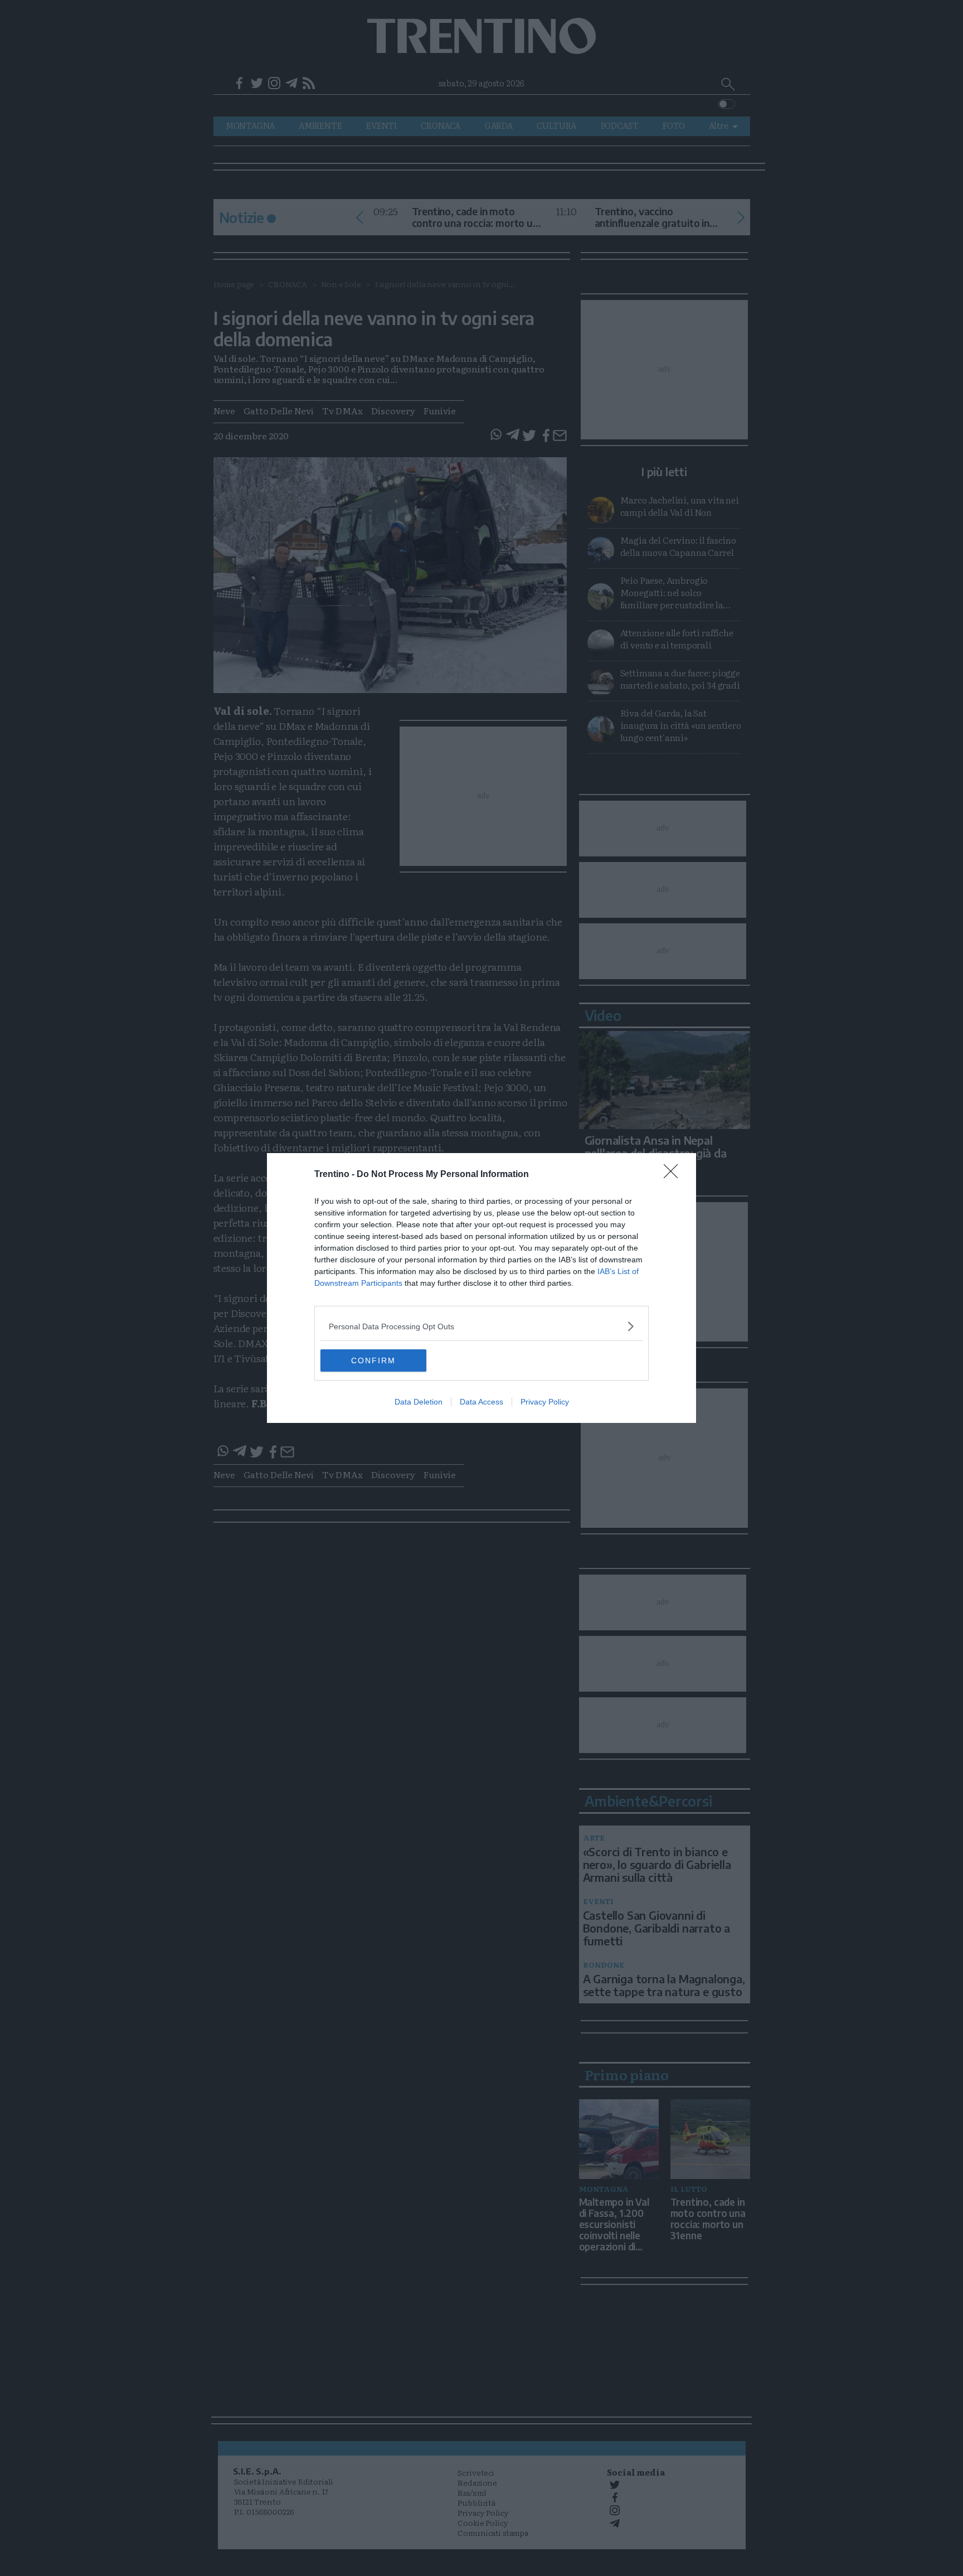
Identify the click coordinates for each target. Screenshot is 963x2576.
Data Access (481, 1402)
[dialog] (481, 1288)
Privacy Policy (545, 1402)
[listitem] (481, 1326)
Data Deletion (419, 1402)
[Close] (674, 1175)
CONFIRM (373, 1360)
